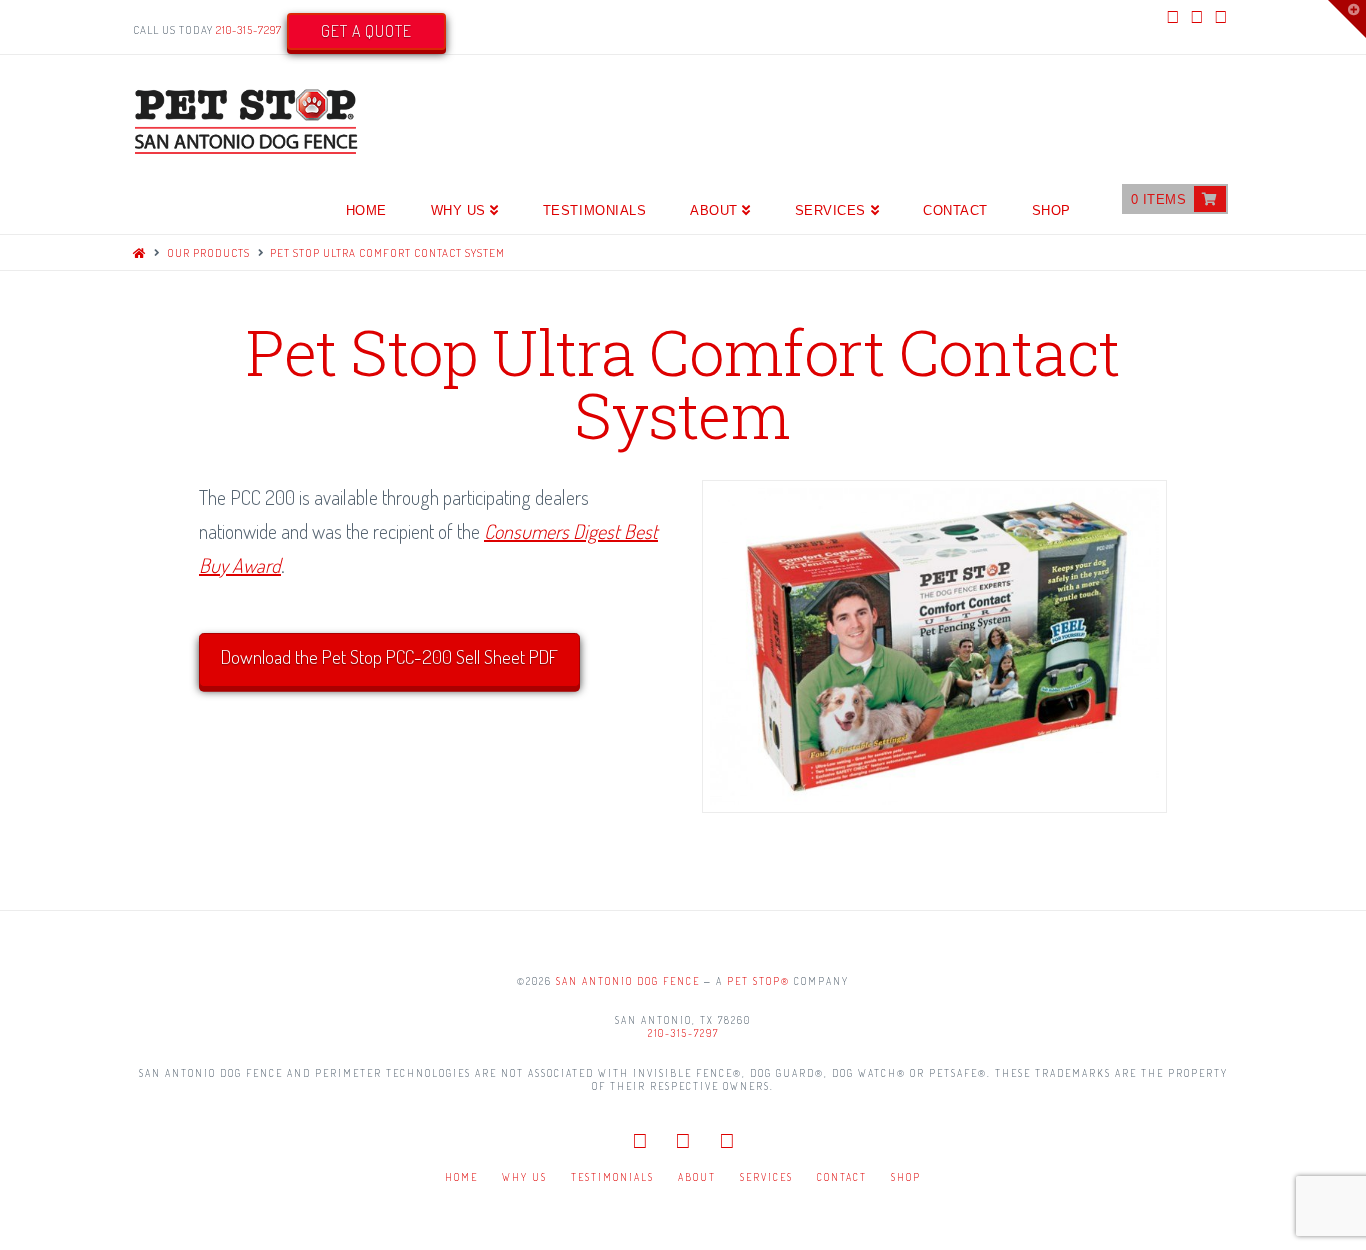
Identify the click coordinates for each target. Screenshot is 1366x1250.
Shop (906, 1177)
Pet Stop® (758, 981)
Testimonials (612, 1177)
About (697, 1177)
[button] (1347, 19)
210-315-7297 (249, 30)
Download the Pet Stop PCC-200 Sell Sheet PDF (389, 656)
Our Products (208, 253)
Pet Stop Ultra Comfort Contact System (387, 253)
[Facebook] (1173, 16)
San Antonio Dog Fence (628, 981)
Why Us (524, 1177)
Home (461, 1177)
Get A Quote (366, 31)
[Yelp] (1221, 16)
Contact (842, 1177)
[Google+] (1197, 16)
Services (766, 1177)
